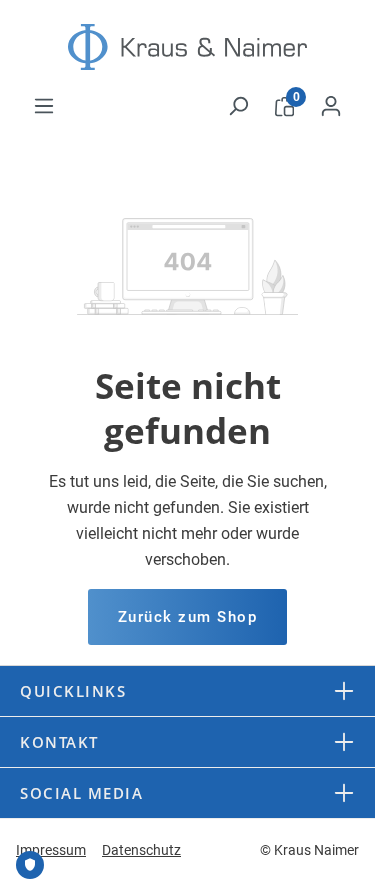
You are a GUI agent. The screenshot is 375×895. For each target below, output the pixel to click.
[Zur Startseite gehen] (187, 47)
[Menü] (44, 106)
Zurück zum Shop (188, 617)
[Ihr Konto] (331, 106)
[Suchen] (238, 106)
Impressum (51, 850)
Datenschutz (141, 850)
